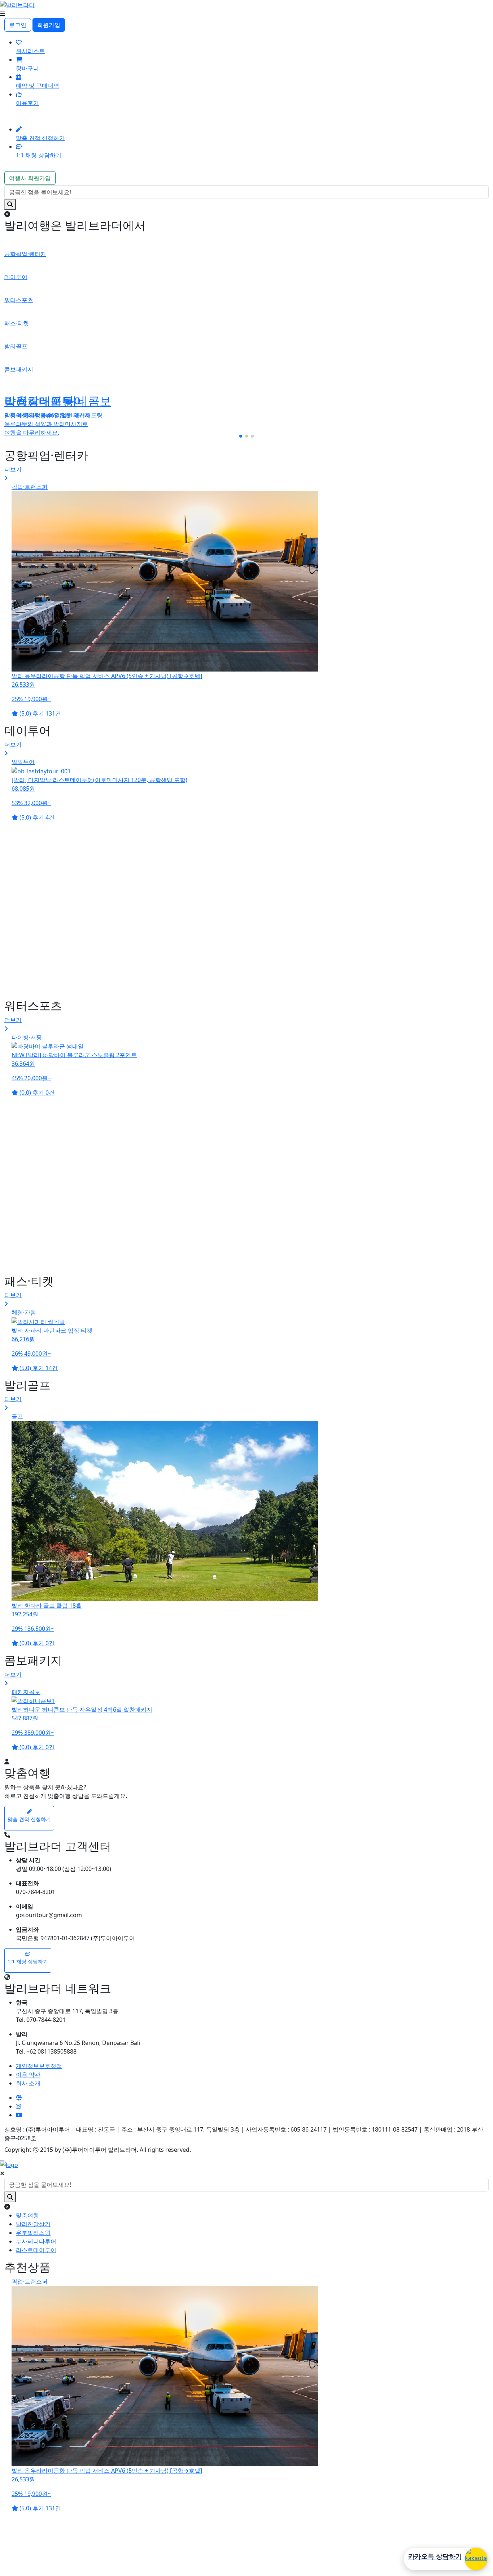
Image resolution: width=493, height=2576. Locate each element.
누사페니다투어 (36, 2241)
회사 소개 (28, 2083)
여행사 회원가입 (30, 178)
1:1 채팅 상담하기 (39, 155)
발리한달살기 (33, 2224)
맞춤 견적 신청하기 (40, 138)
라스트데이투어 (36, 2250)
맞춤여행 (27, 2215)
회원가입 (49, 25)
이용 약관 (28, 2075)
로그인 (18, 25)
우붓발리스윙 (33, 2233)
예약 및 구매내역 (38, 86)
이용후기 (27, 103)
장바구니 (27, 68)
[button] (241, 436)
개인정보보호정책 (39, 2066)
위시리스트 (30, 51)
